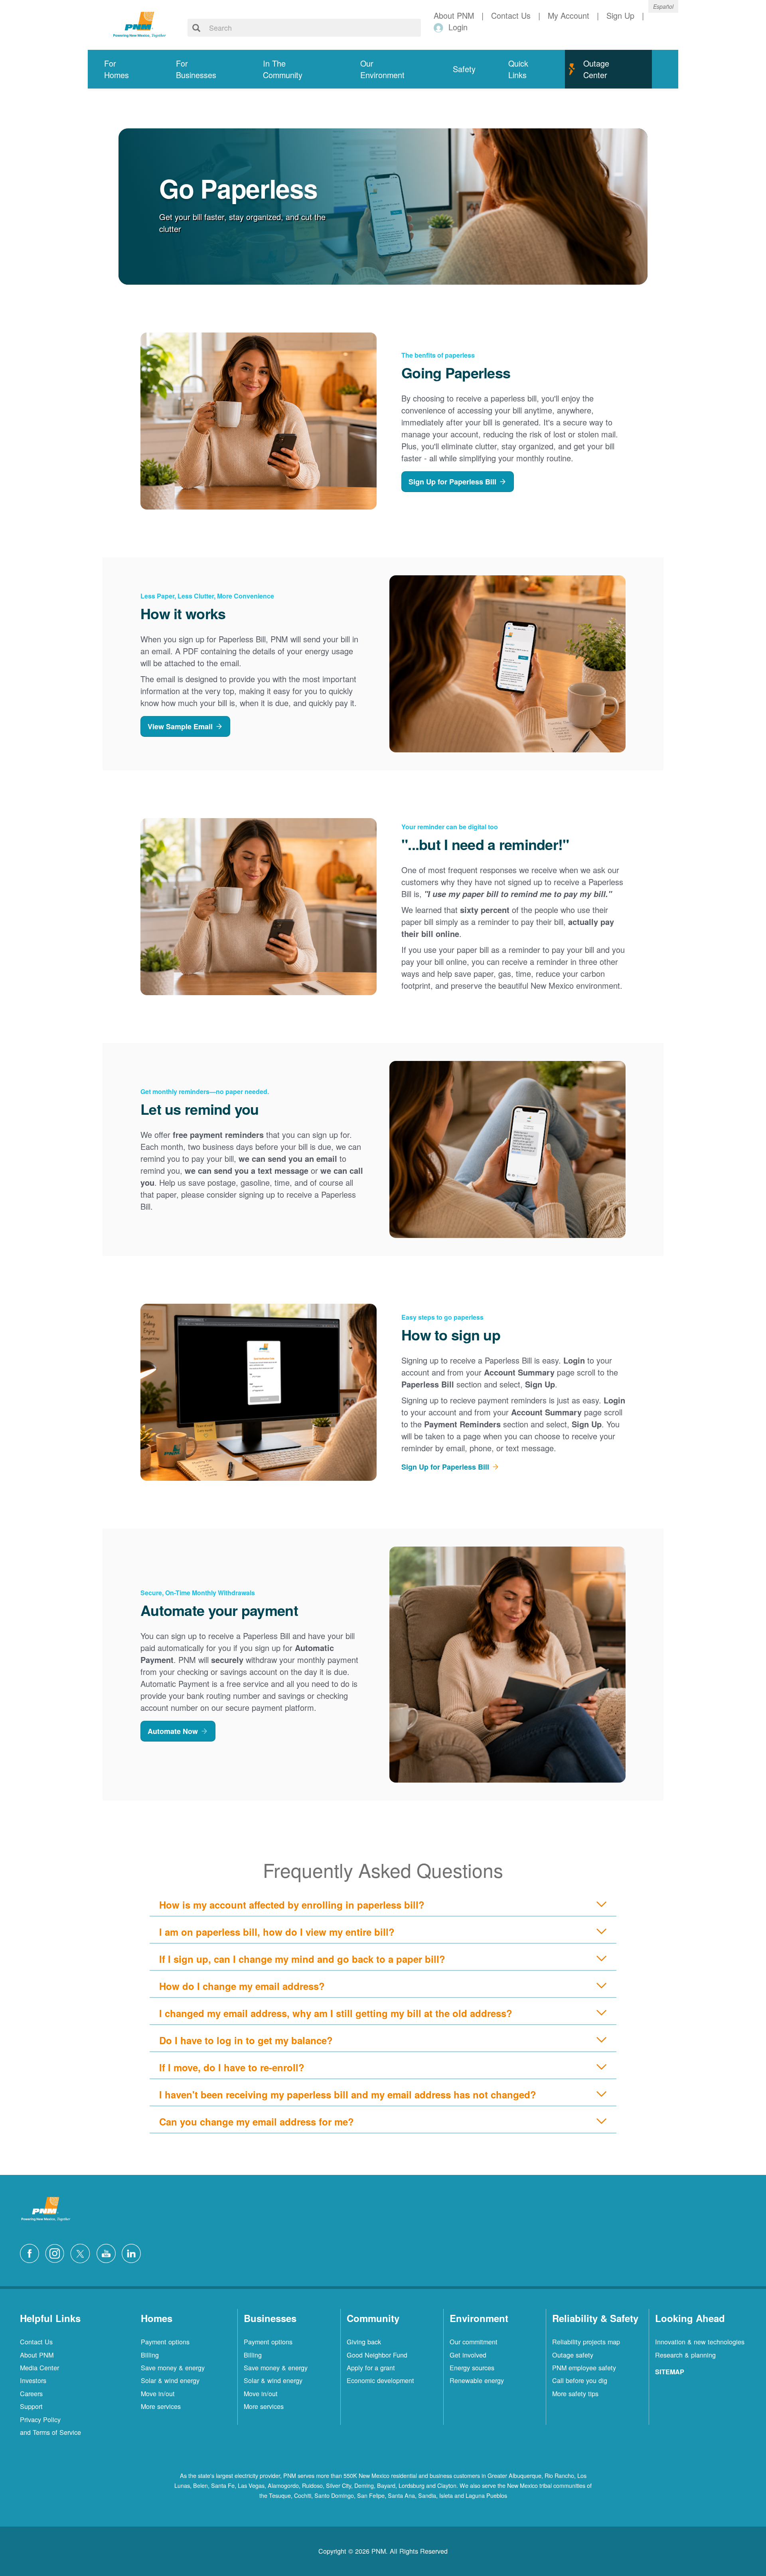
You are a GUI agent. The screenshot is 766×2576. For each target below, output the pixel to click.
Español (663, 6)
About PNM (37, 2355)
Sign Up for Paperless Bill (452, 482)
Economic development (380, 2380)
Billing (150, 2355)
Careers (31, 2393)
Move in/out (158, 2393)
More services (161, 2406)
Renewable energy (477, 2380)
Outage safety (573, 2355)
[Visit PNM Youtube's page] (108, 2252)
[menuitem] (124, 69)
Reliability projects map (586, 2342)
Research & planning (685, 2355)
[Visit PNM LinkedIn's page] (133, 2252)
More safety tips (575, 2393)
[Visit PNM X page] (82, 2252)
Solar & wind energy (170, 2380)
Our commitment (474, 2342)
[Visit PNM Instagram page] (57, 2252)
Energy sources (472, 2367)
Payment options (165, 2342)
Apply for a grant (371, 2367)
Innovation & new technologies (700, 2342)
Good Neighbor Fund (377, 2355)
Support (31, 2406)
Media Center (39, 2367)
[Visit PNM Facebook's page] (32, 2252)
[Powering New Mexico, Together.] (140, 24)
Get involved (468, 2355)
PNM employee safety (584, 2367)
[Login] (440, 27)
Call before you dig (580, 2380)
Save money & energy (173, 2367)
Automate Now (173, 1731)
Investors (33, 2380)
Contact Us (36, 2342)
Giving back (364, 2342)
